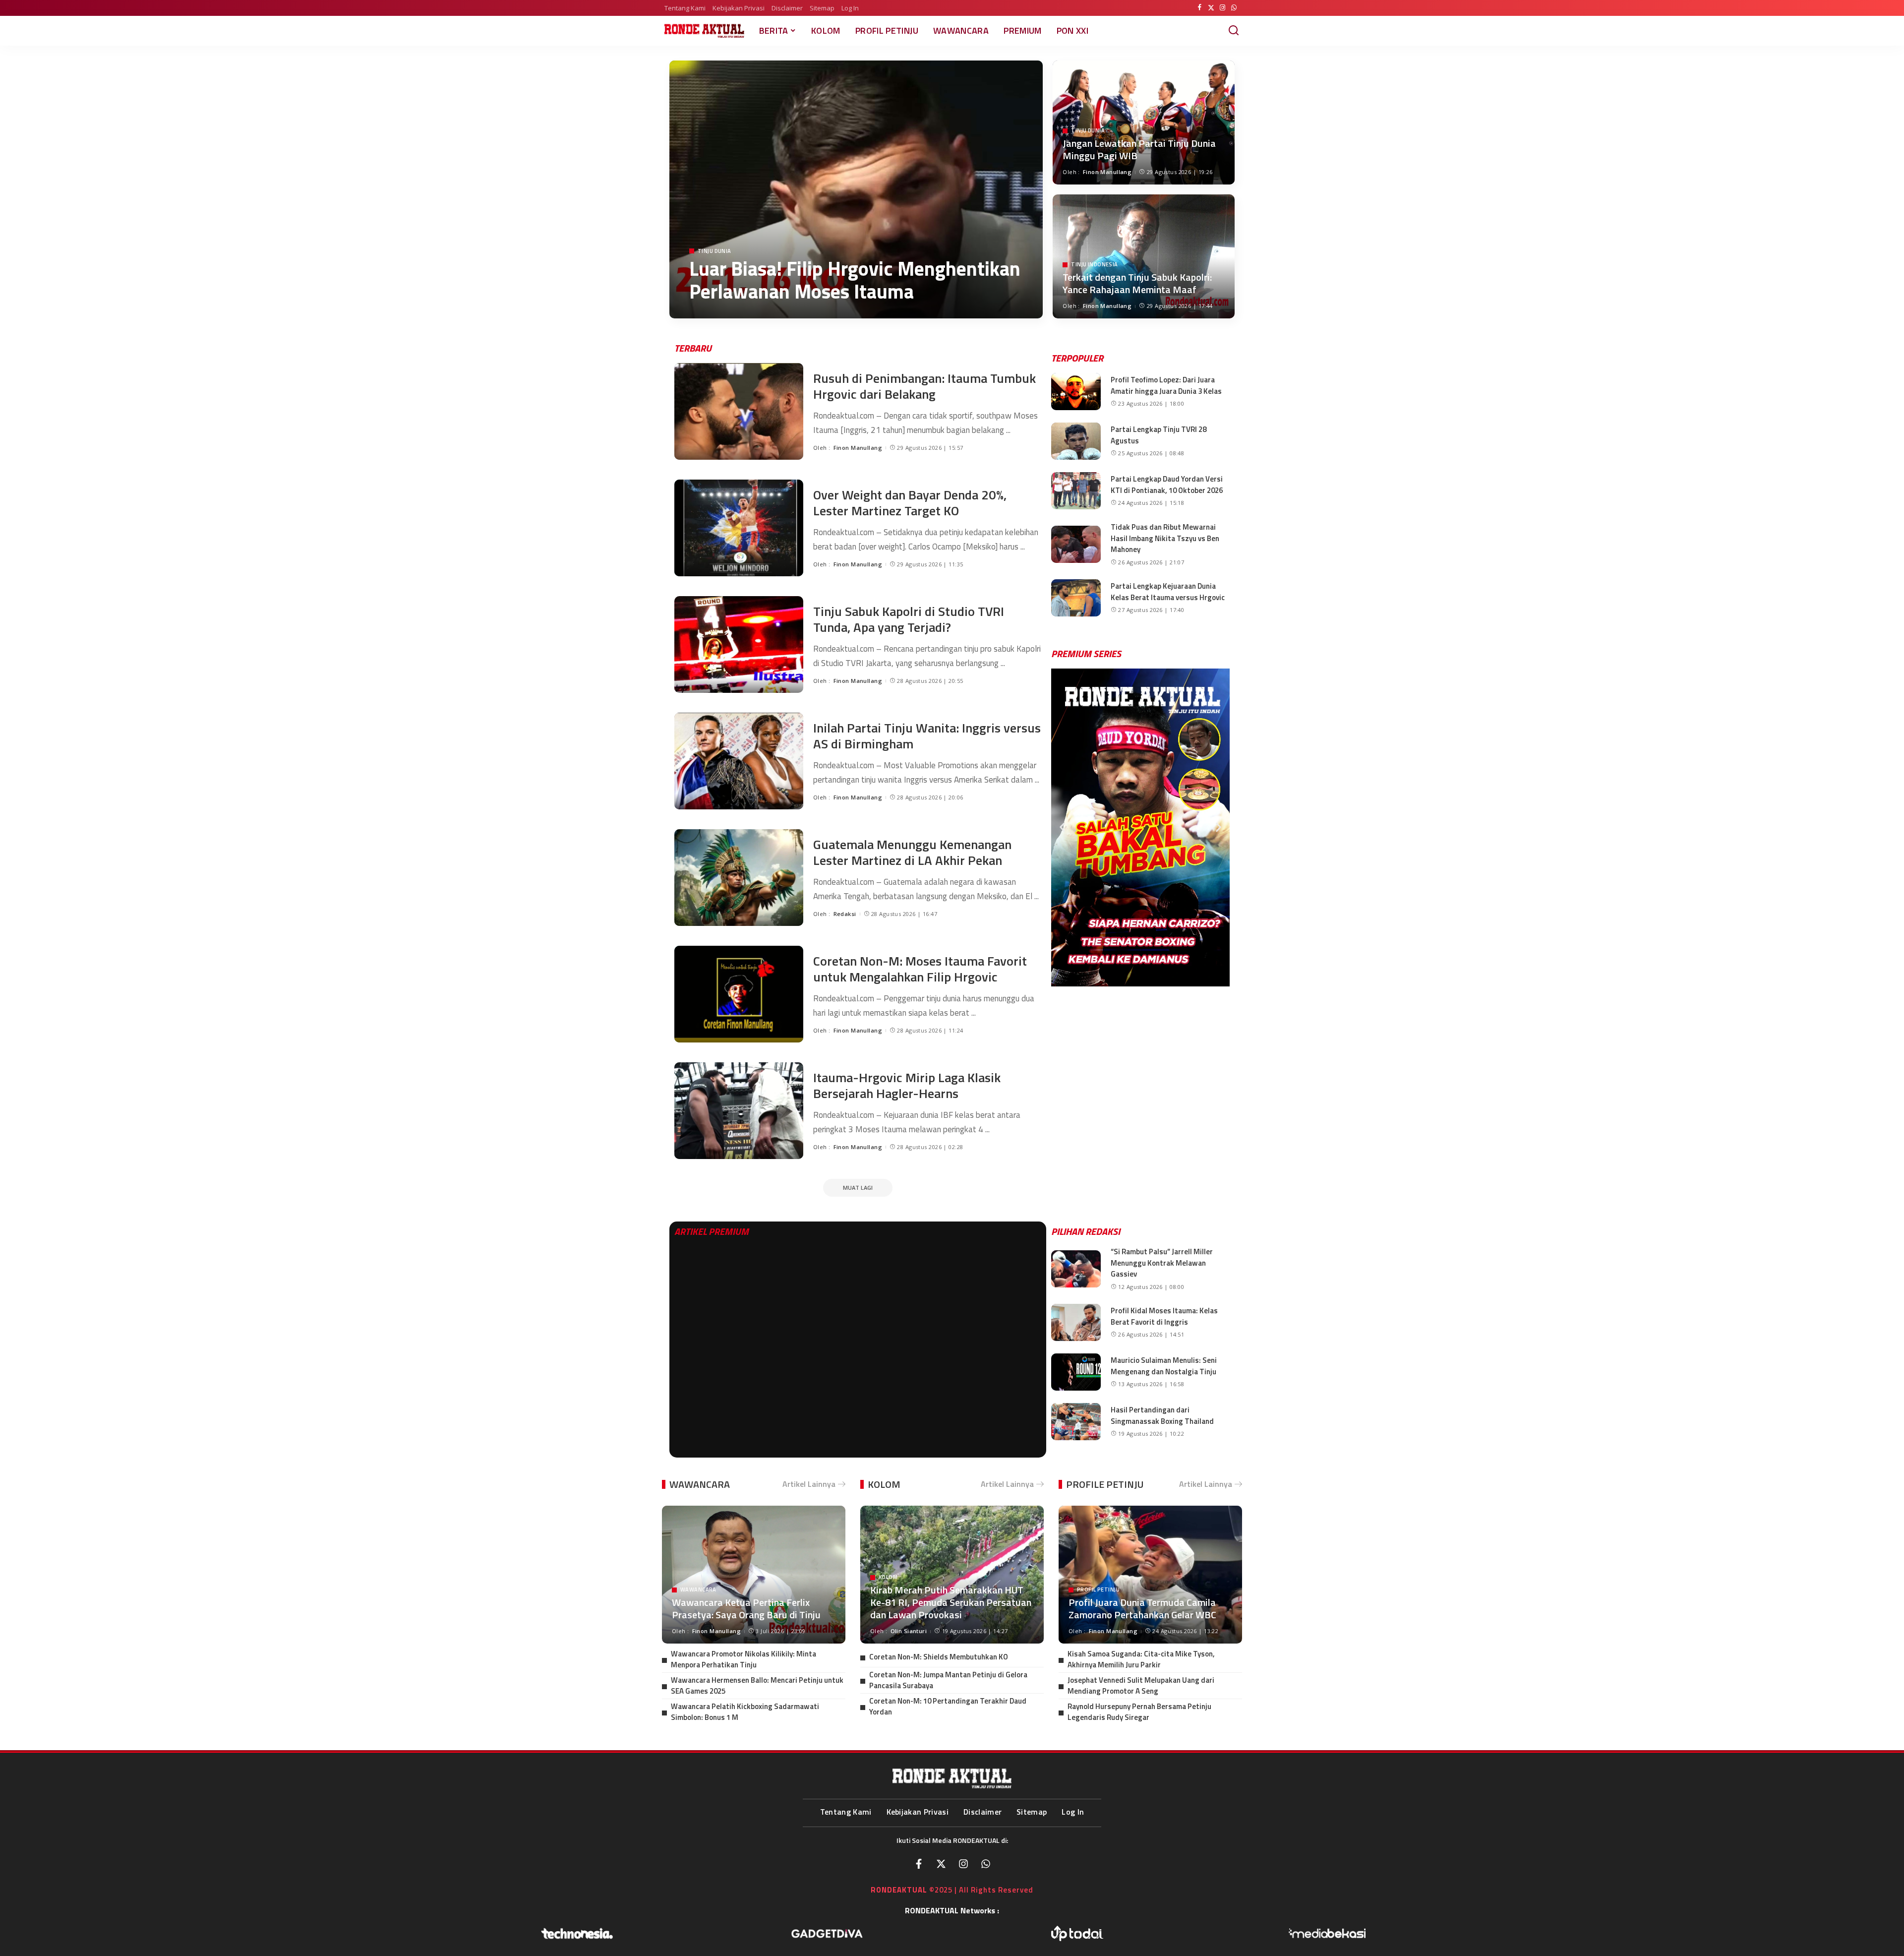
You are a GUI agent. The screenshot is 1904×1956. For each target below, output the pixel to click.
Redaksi (845, 914)
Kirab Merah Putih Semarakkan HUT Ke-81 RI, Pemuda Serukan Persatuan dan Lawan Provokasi (951, 1602)
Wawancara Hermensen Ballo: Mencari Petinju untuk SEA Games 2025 (757, 1686)
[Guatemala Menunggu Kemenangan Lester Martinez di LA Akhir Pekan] (739, 878)
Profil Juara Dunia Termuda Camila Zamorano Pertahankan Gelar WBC (1142, 1608)
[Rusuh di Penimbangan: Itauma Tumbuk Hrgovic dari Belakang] (739, 411)
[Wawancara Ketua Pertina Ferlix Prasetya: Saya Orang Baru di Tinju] (754, 1574)
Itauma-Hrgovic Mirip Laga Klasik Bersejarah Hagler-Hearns (907, 1086)
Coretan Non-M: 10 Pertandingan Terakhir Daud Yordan (948, 1707)
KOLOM (884, 1484)
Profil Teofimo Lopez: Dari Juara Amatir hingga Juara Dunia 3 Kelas (1166, 385)
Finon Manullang (734, 313)
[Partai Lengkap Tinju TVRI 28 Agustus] (1076, 441)
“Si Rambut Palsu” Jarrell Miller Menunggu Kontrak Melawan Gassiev (1162, 1263)
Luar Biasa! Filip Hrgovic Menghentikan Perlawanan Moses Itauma (855, 280)
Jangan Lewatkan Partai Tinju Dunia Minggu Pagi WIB (1139, 149)
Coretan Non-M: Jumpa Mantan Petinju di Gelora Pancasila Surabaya (948, 1680)
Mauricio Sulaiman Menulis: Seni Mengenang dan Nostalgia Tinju (1164, 1366)
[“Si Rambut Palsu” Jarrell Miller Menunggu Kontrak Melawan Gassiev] (1076, 1269)
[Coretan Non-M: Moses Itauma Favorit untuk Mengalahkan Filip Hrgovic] (739, 994)
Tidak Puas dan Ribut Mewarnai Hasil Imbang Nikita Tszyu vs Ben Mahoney (1165, 538)
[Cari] (1234, 31)
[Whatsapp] (986, 1864)
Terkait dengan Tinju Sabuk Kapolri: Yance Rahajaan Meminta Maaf (1137, 283)
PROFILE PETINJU (1105, 1484)
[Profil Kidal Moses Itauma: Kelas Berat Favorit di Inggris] (1076, 1322)
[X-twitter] (941, 1864)
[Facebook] (1200, 8)
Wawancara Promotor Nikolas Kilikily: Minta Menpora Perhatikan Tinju (744, 1659)
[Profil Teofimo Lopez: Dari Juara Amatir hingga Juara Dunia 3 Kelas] (1076, 392)
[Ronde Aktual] (704, 31)
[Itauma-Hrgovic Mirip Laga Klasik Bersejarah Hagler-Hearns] (739, 1111)
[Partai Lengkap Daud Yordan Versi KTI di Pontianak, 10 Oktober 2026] (1076, 491)
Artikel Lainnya (809, 1484)
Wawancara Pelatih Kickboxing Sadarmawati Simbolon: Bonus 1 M (745, 1712)
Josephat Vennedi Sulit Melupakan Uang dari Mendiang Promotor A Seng (1141, 1686)
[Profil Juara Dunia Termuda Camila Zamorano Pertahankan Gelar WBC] (1150, 1574)
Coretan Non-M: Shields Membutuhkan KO (939, 1657)
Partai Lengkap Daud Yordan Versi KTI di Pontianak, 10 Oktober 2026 (1167, 485)
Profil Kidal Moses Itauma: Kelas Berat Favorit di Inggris (1164, 1316)
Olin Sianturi (909, 1631)
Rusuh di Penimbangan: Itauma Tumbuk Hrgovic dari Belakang (924, 386)
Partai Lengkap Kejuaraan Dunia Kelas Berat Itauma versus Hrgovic (1168, 592)
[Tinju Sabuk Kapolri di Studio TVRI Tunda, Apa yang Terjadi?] (739, 644)
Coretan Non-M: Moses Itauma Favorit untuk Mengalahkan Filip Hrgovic (920, 969)
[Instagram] (1222, 8)
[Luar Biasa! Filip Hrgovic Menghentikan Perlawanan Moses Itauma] (856, 189)
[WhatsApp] (1234, 8)
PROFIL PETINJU (1098, 1590)
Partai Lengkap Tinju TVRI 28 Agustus (1159, 435)
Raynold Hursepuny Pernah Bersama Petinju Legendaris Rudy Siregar (1139, 1712)
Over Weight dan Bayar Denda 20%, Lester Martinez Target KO (910, 503)
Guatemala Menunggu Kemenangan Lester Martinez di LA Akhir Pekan (912, 853)
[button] (1062, 827)
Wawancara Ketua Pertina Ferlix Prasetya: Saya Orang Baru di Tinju (746, 1608)
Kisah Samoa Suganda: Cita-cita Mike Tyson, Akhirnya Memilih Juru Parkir (1141, 1659)
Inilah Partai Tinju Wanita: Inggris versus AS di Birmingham (927, 736)
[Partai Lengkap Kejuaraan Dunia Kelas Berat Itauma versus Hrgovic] (1076, 598)
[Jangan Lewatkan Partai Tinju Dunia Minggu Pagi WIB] (1144, 122)
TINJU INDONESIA (1094, 265)
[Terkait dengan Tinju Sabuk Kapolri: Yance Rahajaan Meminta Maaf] (1144, 256)
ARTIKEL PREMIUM (712, 1231)
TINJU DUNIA (714, 251)
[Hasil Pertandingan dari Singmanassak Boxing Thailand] (1076, 1422)
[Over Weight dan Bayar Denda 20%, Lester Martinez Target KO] (739, 528)
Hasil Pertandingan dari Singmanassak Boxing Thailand (1162, 1415)
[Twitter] (1211, 8)
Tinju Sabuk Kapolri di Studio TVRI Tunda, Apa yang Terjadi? (909, 619)
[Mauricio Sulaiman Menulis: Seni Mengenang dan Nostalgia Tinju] (1076, 1372)
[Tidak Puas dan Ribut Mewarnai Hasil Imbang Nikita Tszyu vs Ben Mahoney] (1076, 544)
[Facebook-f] (919, 1864)
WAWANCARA (700, 1484)
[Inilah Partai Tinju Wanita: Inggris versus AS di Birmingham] (739, 761)
